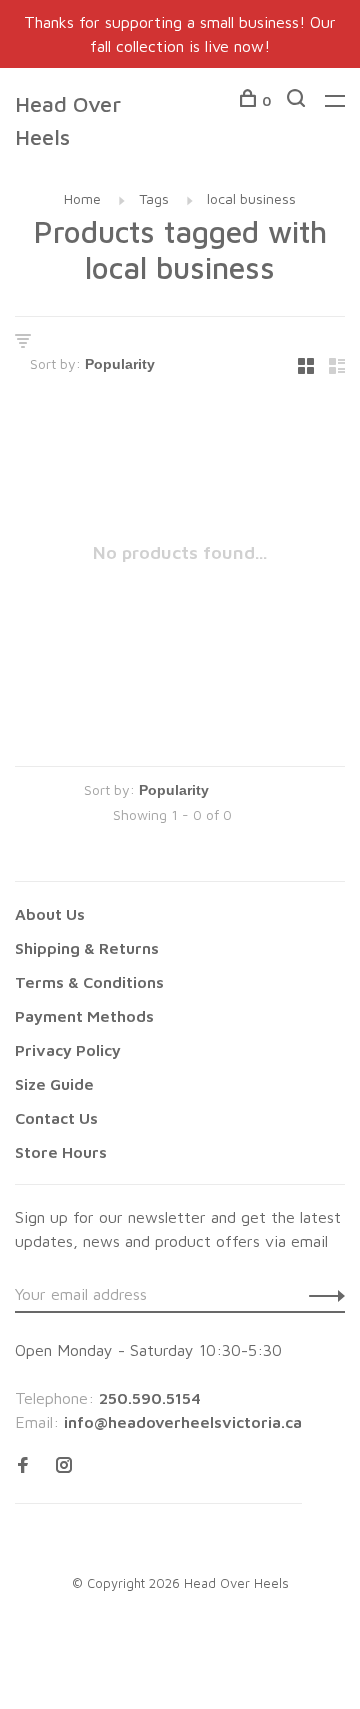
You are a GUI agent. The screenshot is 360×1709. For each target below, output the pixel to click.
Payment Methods (84, 1016)
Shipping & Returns (87, 948)
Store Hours (61, 1152)
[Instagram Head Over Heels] (64, 1466)
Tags (154, 198)
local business (251, 198)
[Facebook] (23, 1466)
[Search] (298, 100)
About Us (50, 914)
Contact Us (56, 1118)
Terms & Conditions (89, 982)
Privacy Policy (68, 1050)
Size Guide (54, 1084)
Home (82, 198)
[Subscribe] (321, 1294)
